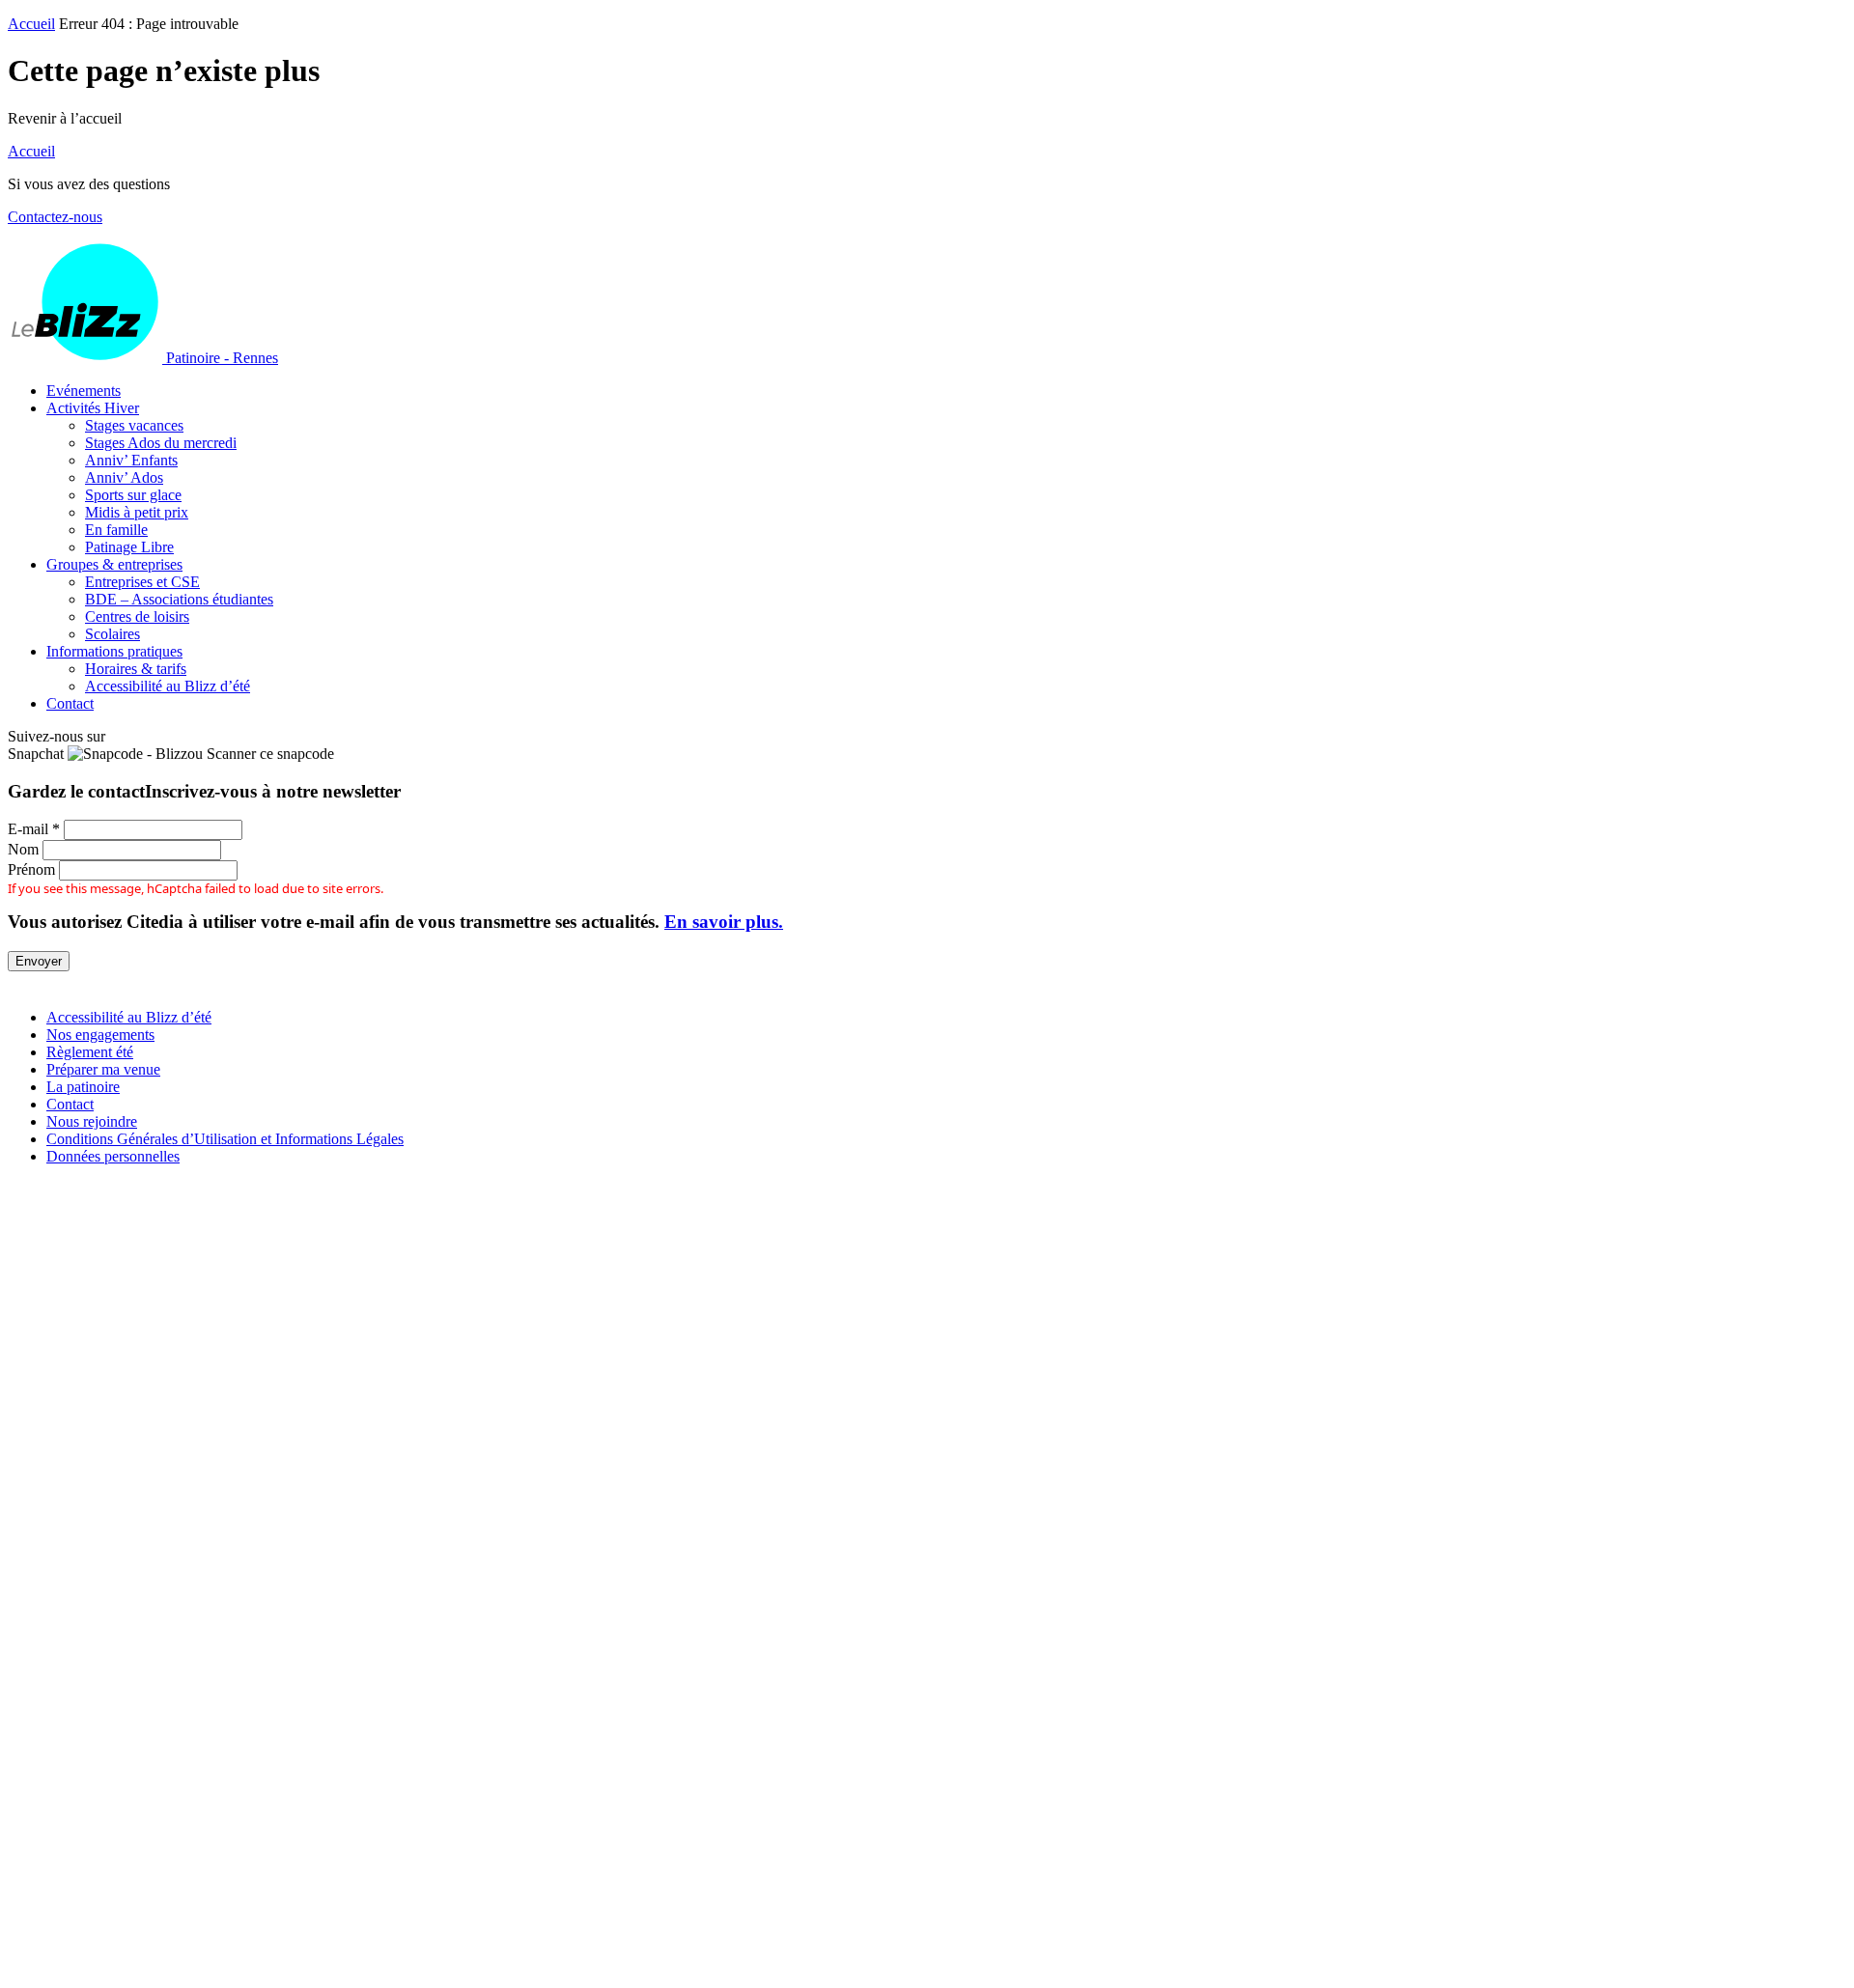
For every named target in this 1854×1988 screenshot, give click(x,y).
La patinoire (83, 1087)
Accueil (31, 24)
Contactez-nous (55, 217)
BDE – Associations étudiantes (179, 599)
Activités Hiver (93, 408)
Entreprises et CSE (142, 582)
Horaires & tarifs (136, 669)
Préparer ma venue (103, 1069)
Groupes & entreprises (114, 564)
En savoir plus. (724, 922)
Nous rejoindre (92, 1121)
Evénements (84, 391)
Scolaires (112, 634)
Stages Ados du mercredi (161, 443)
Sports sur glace (133, 495)
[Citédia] (42, 984)
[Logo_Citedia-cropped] (927, 1971)
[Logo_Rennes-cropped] (927, 1517)
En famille (116, 530)
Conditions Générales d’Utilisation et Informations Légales (225, 1139)
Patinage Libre (129, 547)
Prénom (31, 869)
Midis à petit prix (137, 512)
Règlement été (90, 1052)
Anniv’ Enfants (131, 460)
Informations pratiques (114, 651)
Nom (23, 849)
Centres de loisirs (137, 616)
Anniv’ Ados (124, 477)
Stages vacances (134, 425)
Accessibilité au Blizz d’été (168, 686)
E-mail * (34, 829)
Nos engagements (100, 1035)
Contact (70, 703)
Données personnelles (113, 1156)
